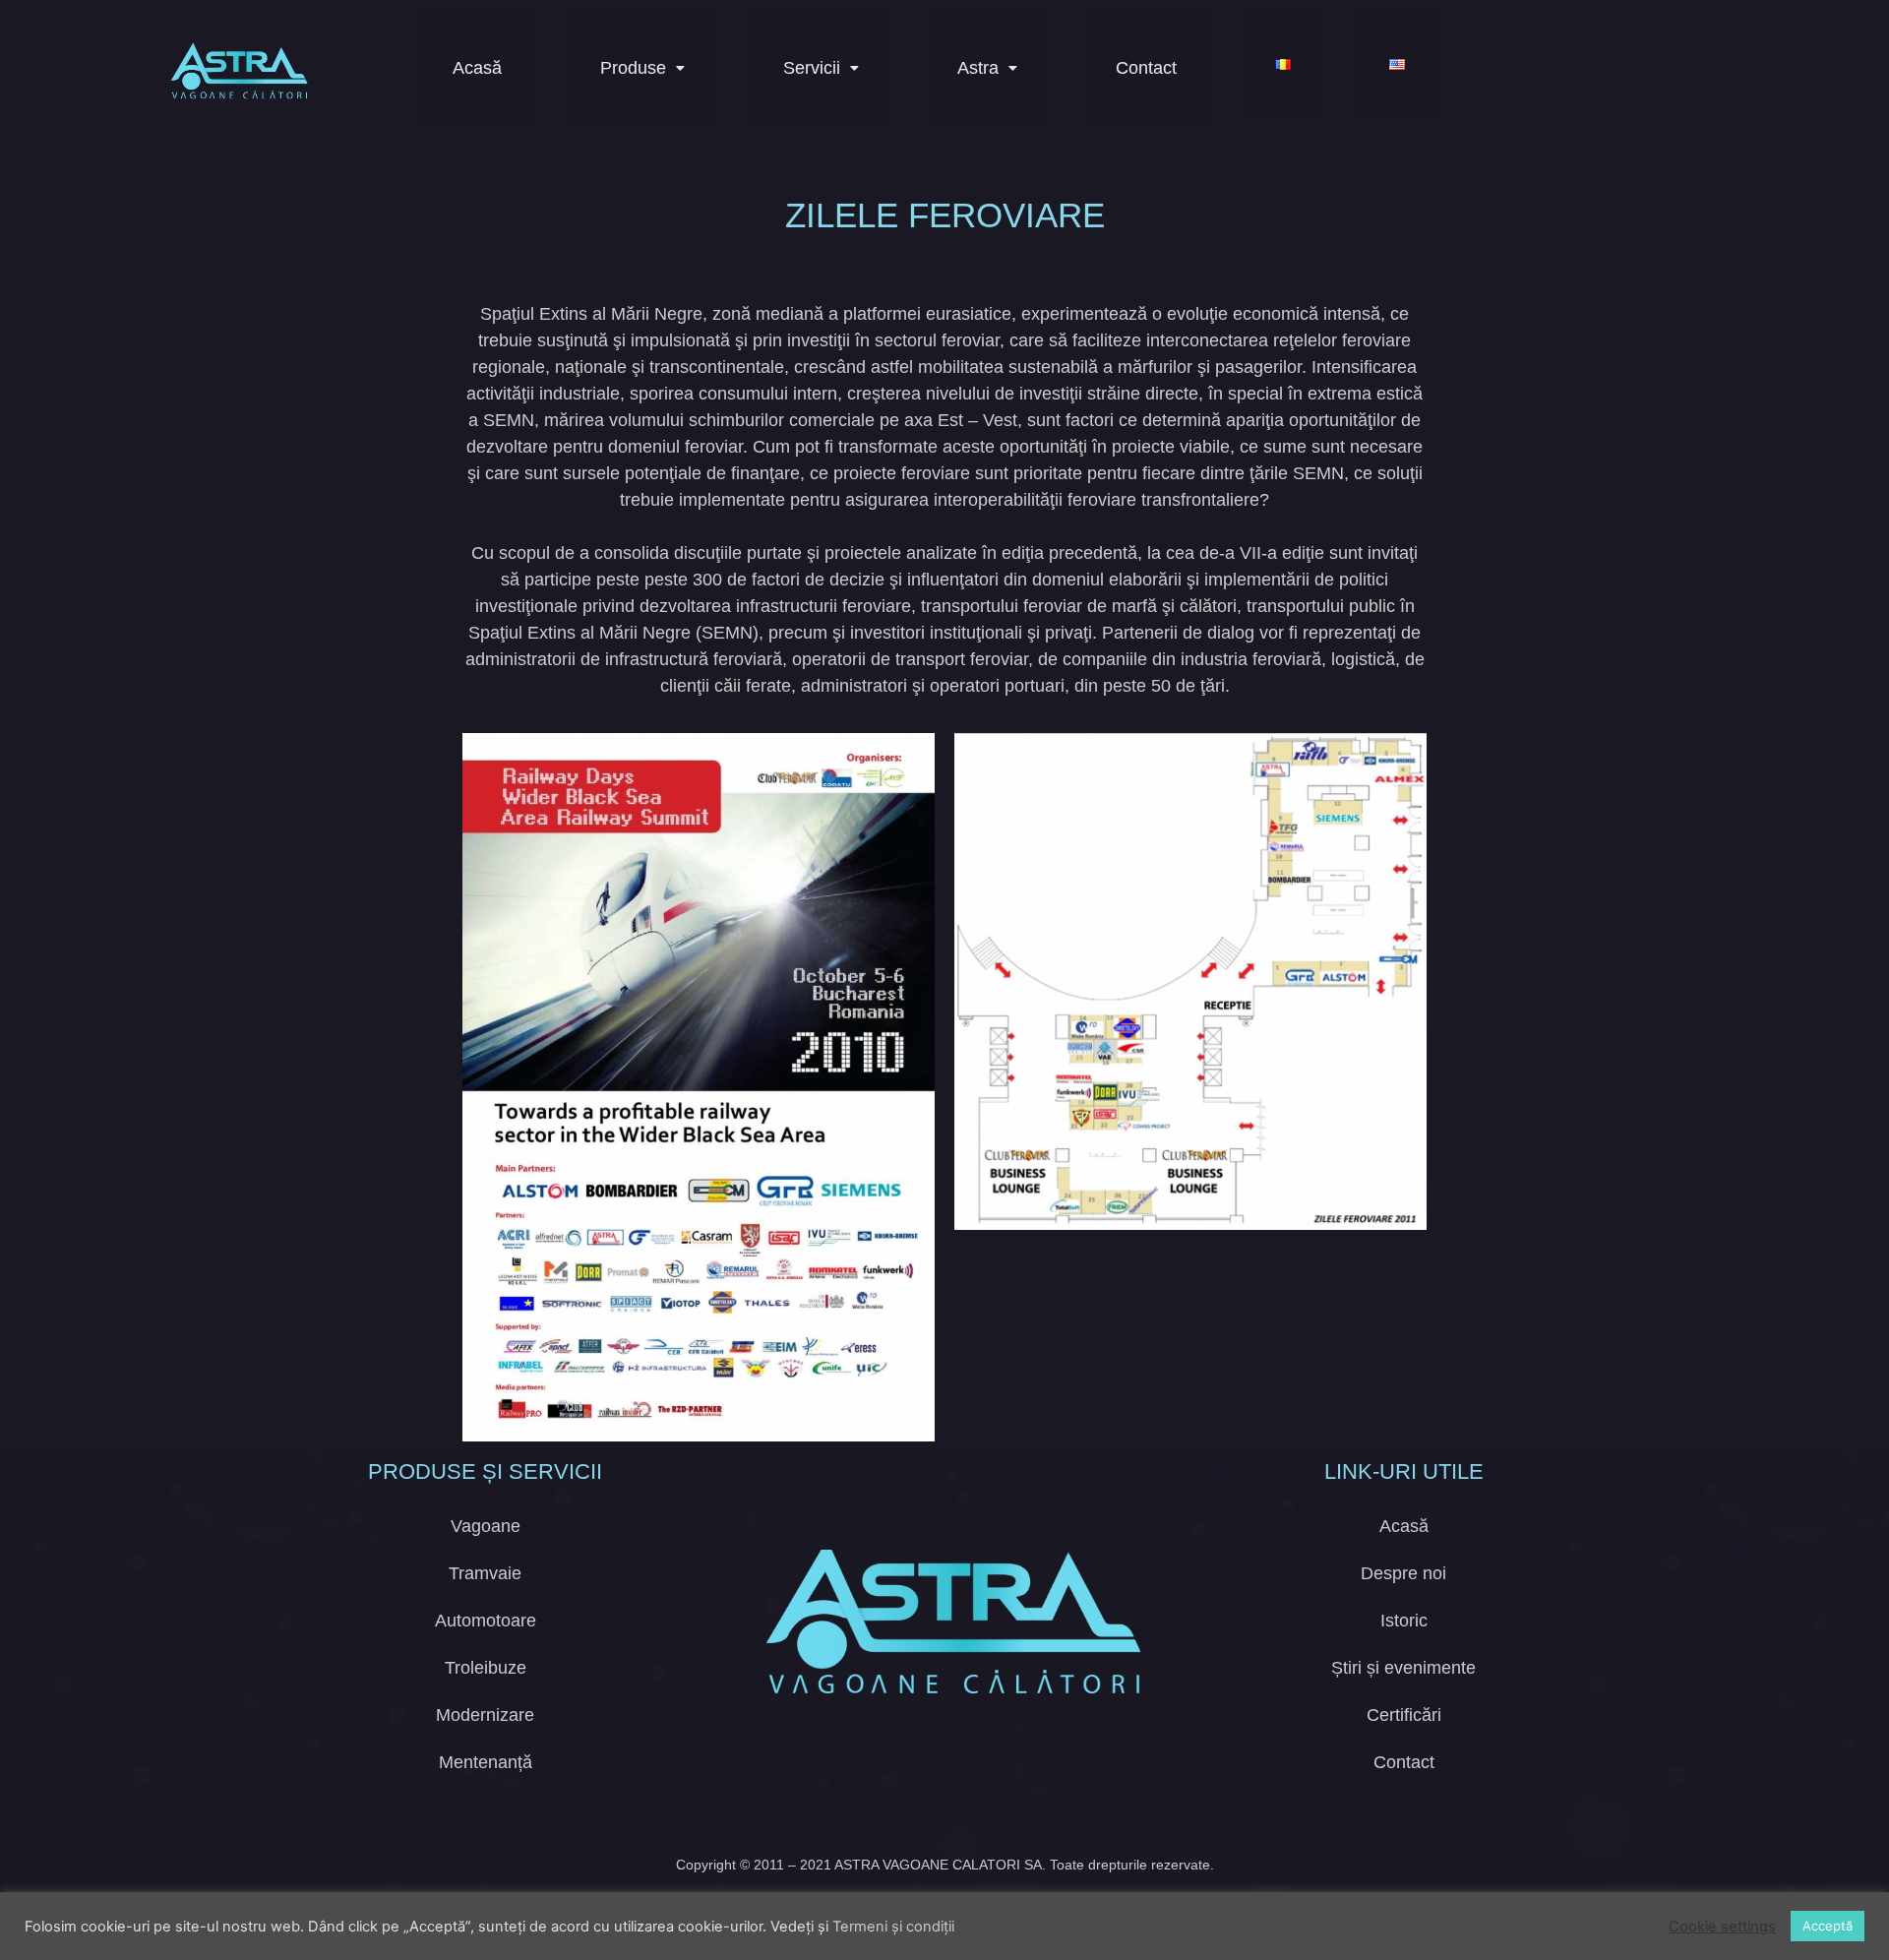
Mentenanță (486, 1762)
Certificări (1404, 1715)
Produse (633, 68)
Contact (1146, 68)
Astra (978, 68)
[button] (642, 68)
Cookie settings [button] (1722, 1927)
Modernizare (485, 1715)
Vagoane (486, 1526)
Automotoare (486, 1621)
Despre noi (1403, 1573)
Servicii (812, 68)
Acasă (477, 68)
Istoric (1404, 1621)
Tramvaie (485, 1573)
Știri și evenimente (1403, 1668)
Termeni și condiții (893, 1927)
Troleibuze (486, 1668)
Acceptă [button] (1828, 1926)
